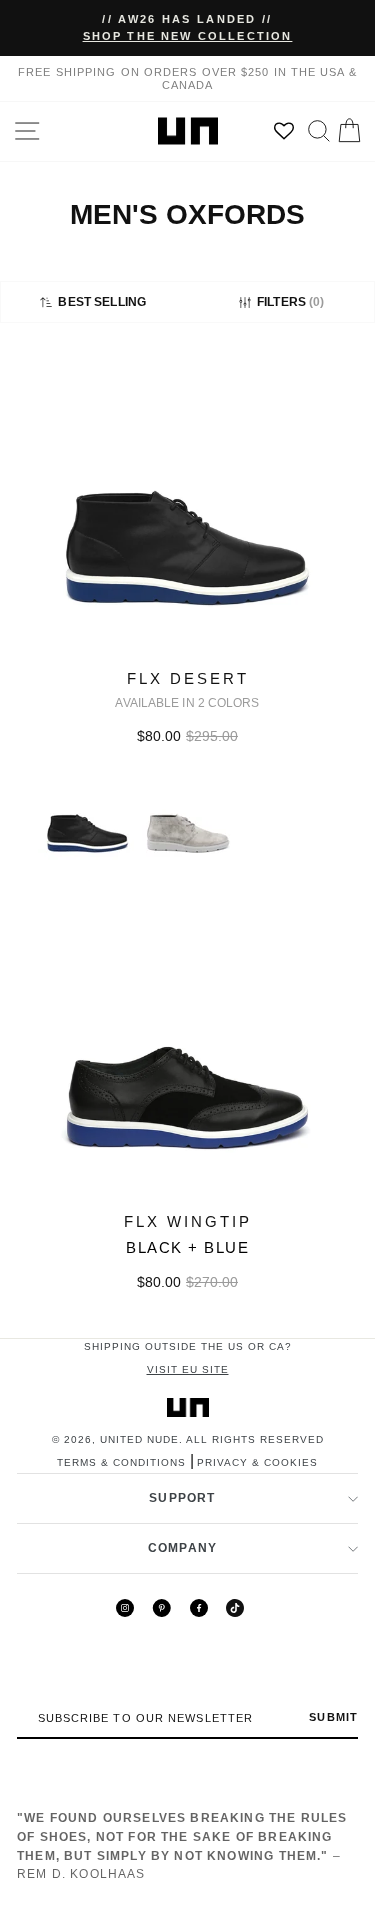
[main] (187, 846)
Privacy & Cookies (257, 1462)
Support (182, 1498)
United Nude (139, 1439)
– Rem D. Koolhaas (182, 1845)
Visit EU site (188, 1369)
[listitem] (187, 626)
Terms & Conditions (121, 1462)
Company (182, 1548)
